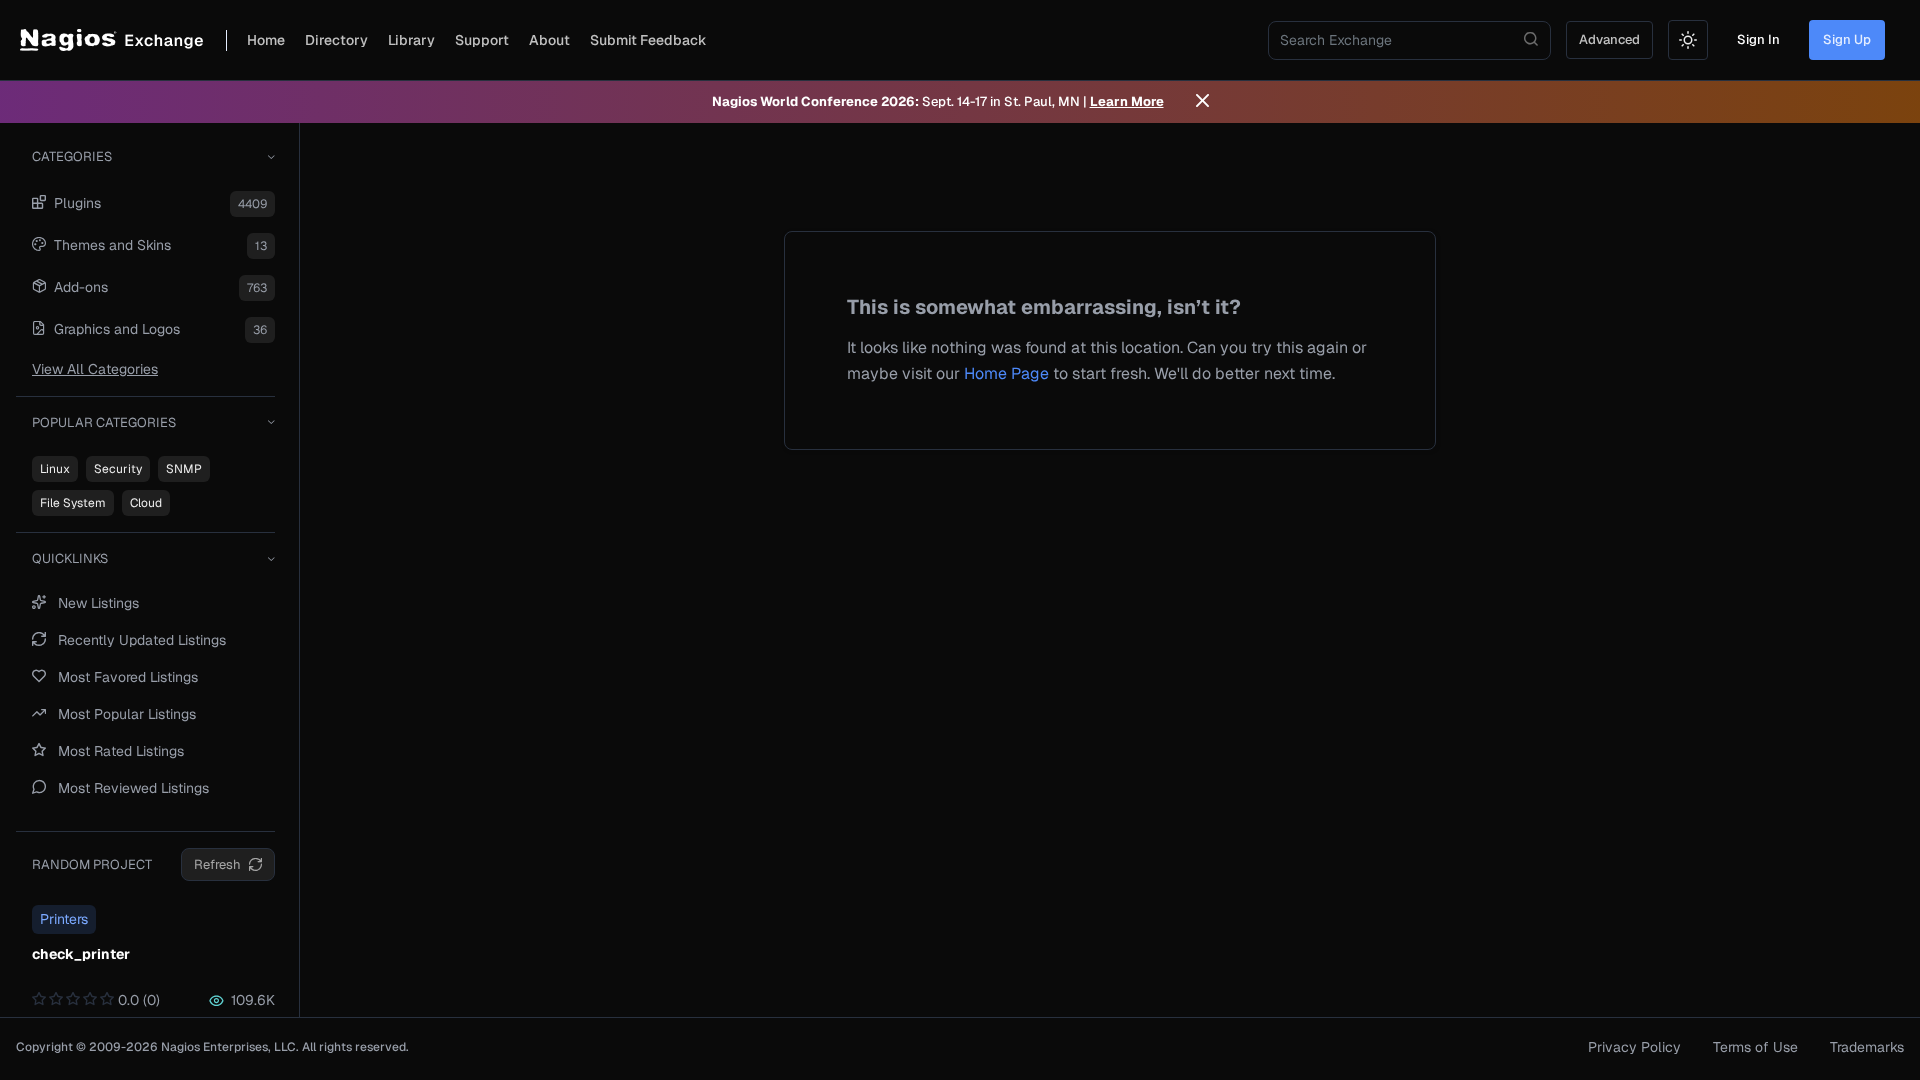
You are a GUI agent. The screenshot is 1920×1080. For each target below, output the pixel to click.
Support (482, 40)
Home (266, 40)
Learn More (1127, 101)
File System (73, 503)
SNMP (184, 469)
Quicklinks (70, 558)
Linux (55, 469)
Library (411, 40)
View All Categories (95, 369)
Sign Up (1847, 39)
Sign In (1758, 39)
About (549, 40)
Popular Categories (104, 422)
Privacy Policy (1634, 1047)
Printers (64, 919)
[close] (1202, 102)
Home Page (1006, 373)
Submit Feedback (648, 40)
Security (118, 469)
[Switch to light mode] (1688, 40)
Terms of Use (1755, 1047)
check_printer (81, 954)
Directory (336, 40)
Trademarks (1867, 1047)
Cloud (146, 503)
